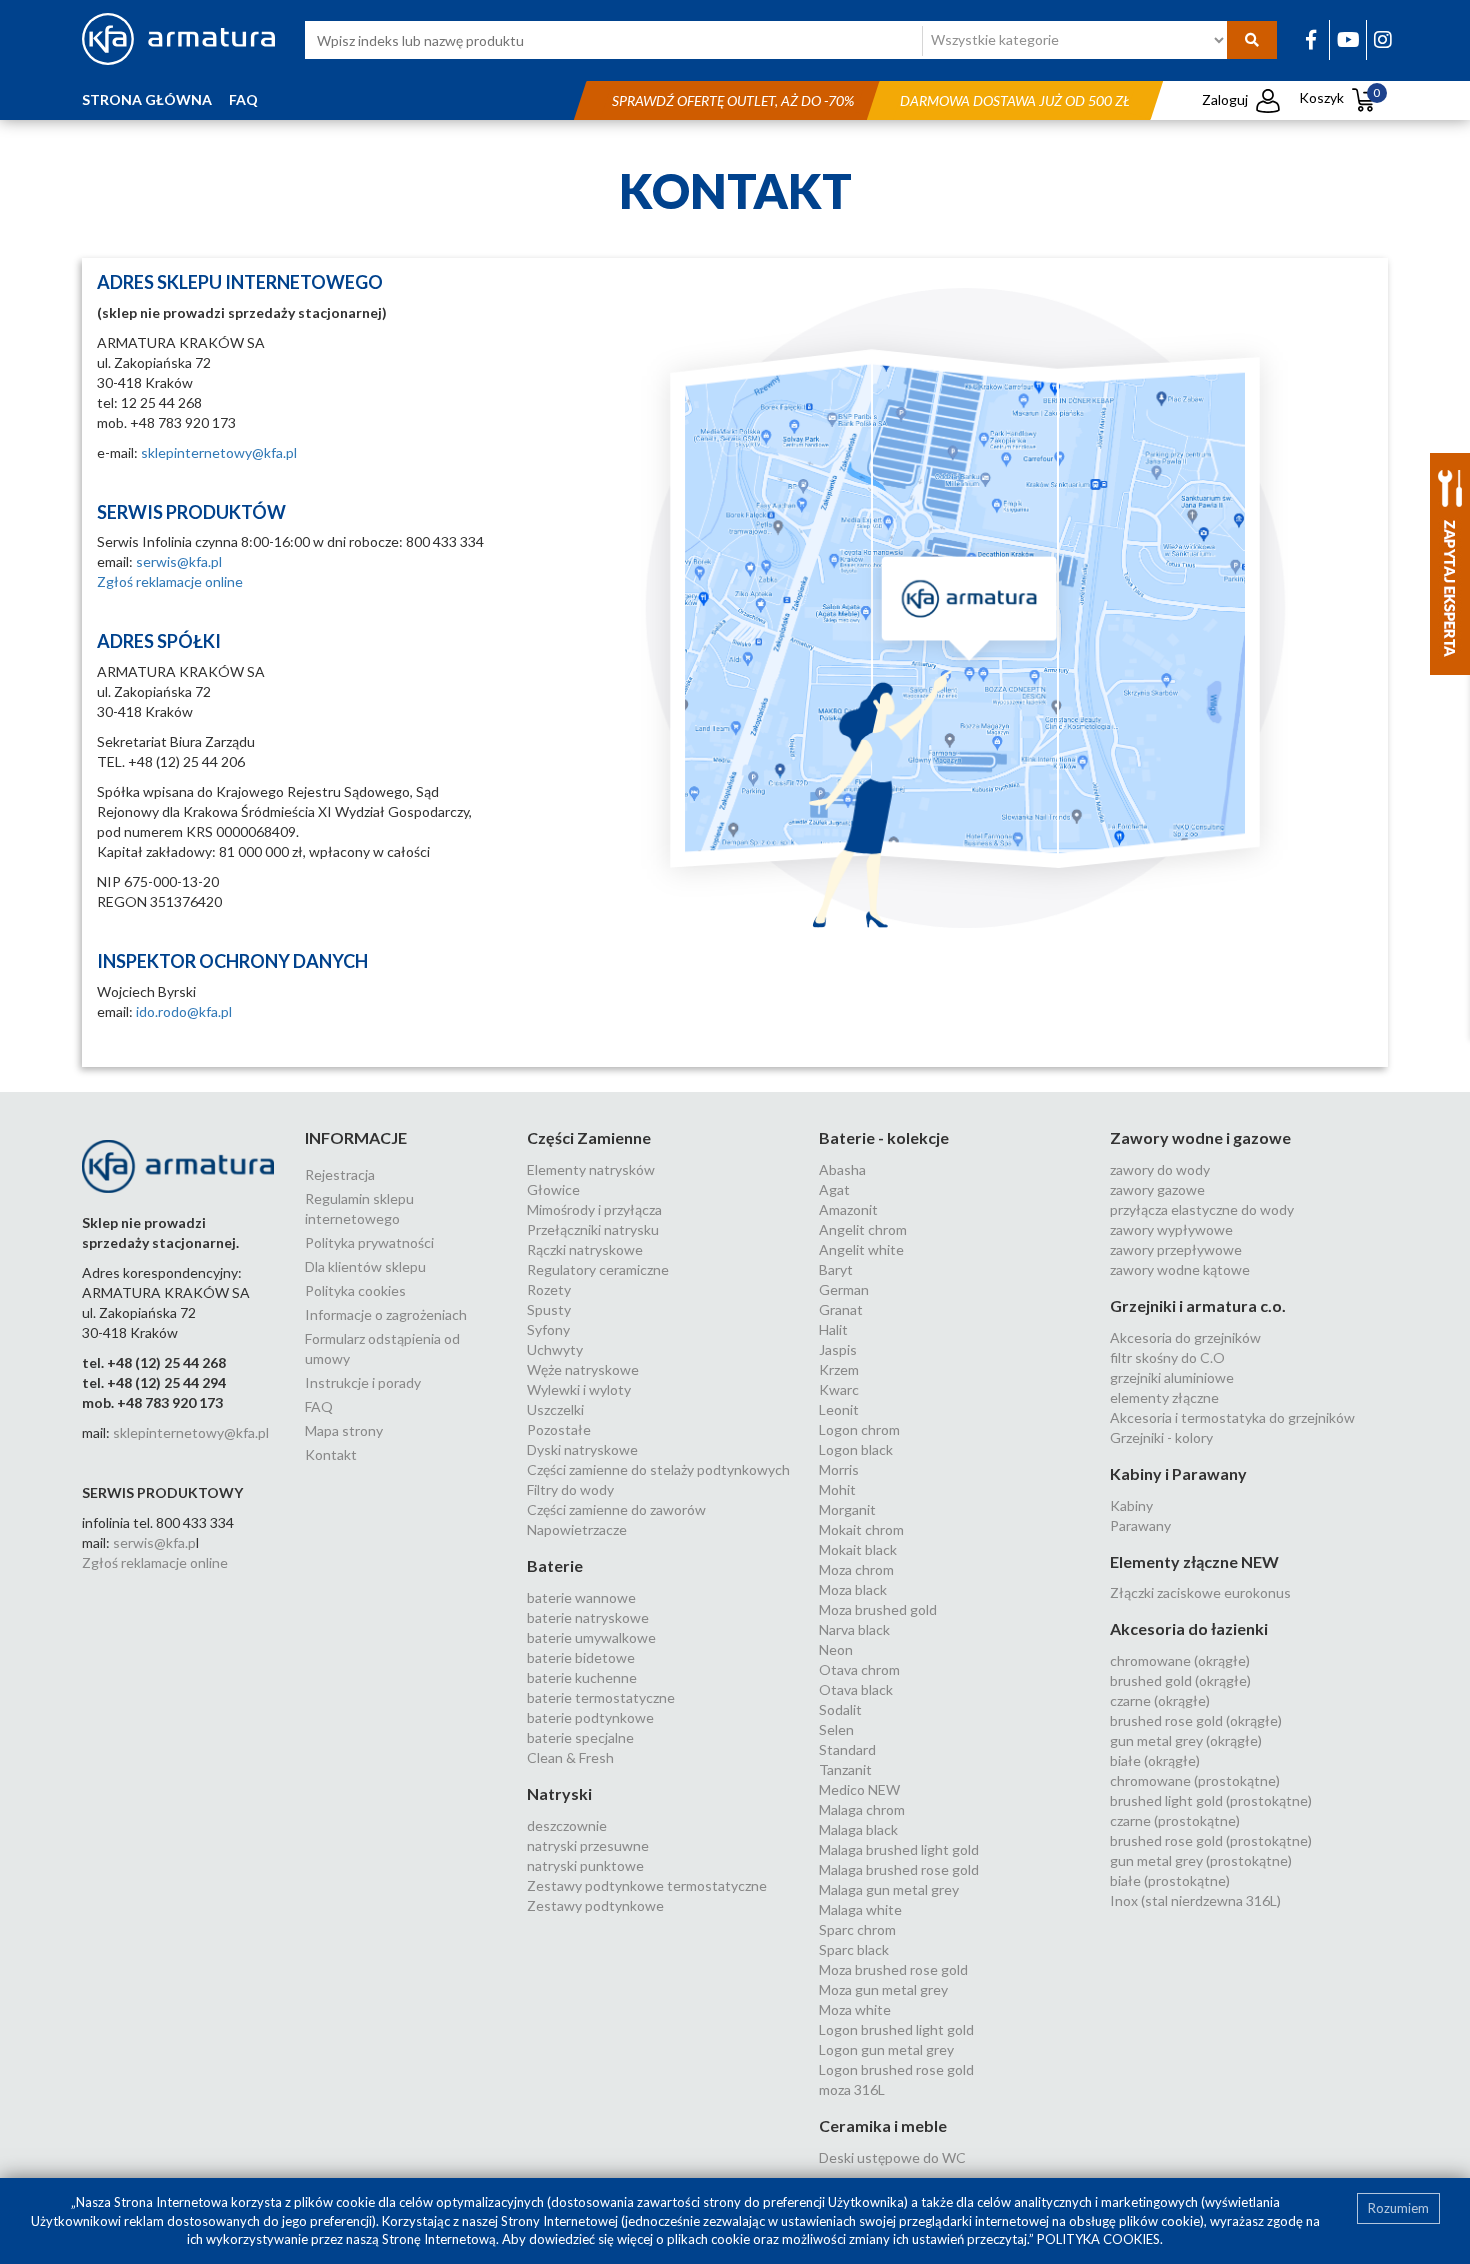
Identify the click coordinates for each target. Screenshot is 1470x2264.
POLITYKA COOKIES (1098, 2239)
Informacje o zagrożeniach (386, 1314)
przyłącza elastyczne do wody (1202, 1209)
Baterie (555, 1565)
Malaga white (860, 1909)
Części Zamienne (589, 1137)
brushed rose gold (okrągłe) (1196, 1720)
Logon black (856, 1449)
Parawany (1140, 1525)
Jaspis (838, 1349)
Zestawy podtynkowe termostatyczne (647, 1885)
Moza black (853, 1589)
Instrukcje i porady (363, 1382)
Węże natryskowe (583, 1369)
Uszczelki (555, 1409)
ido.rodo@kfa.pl (184, 1011)
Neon (836, 1649)
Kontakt (331, 1454)
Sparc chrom (857, 1929)
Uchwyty (555, 1349)
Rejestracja (340, 1174)
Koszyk (1339, 97)
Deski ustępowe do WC (892, 2157)
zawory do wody (1160, 1169)
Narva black (854, 1629)
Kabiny (1131, 1505)
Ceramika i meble (883, 2125)
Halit (833, 1329)
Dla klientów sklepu (365, 1266)
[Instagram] (1383, 39)
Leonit (839, 1409)
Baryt (836, 1269)
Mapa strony (344, 1430)
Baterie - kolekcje (884, 1137)
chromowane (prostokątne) (1195, 1780)
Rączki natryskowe (585, 1249)
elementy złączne (1164, 1397)
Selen (836, 1729)
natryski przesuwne (588, 1845)
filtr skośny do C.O (1167, 1357)
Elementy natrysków (591, 1169)
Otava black (856, 1689)
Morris (839, 1469)
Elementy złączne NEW (1194, 1561)
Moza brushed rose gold (893, 1969)
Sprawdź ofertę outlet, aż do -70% (733, 100)
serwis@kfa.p (154, 1542)
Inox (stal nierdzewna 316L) (1195, 1900)
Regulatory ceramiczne (598, 1269)
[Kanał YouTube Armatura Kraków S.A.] (1348, 39)
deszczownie (567, 1825)
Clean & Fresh (570, 1757)
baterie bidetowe (581, 1657)
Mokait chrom (861, 1529)
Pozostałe (559, 1429)
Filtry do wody (570, 1489)
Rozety (549, 1289)
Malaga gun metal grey (889, 1889)
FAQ (243, 99)
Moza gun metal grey (883, 1989)
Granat (841, 1309)
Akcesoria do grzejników (1185, 1337)
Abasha (842, 1169)
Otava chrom (859, 1669)
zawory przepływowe (1176, 1249)
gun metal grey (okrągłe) (1186, 1740)
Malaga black (858, 1829)
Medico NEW (859, 1789)
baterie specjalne (580, 1737)
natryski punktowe (585, 1865)
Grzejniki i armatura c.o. (1198, 1305)
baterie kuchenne (582, 1677)
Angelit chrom (863, 1229)
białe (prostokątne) (1170, 1880)
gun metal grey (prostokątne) (1201, 1860)
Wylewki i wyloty (579, 1389)
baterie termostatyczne (601, 1697)
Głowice (553, 1189)
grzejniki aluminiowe (1172, 1377)
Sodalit (840, 1709)
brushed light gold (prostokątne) (1211, 1800)
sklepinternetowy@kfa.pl (219, 452)
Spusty (549, 1309)
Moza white (855, 2009)
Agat (834, 1189)
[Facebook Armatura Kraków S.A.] (1311, 39)
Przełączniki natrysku (593, 1229)
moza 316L (852, 2089)
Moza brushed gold (878, 1609)
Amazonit (848, 1209)
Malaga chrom (862, 1809)
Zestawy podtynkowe (595, 1905)
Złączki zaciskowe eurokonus (1200, 1592)
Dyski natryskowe (582, 1449)
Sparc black (854, 1949)
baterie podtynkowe (590, 1717)
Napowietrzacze (577, 1529)
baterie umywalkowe (591, 1637)
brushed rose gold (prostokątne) (1211, 1840)
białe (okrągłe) (1155, 1760)
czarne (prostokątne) (1175, 1820)
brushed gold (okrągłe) (1180, 1680)
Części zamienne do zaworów (616, 1509)
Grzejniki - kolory (1161, 1437)
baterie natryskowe (588, 1617)
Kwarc (839, 1389)
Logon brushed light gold (896, 2029)
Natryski (559, 1793)
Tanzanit (845, 1769)
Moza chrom (856, 1569)
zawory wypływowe (1171, 1229)
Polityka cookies (355, 1290)
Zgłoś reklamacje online (170, 581)
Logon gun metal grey (886, 2049)
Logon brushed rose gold (896, 2069)
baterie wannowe (581, 1597)
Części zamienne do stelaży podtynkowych (658, 1469)
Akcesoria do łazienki (1189, 1628)
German (844, 1289)
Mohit (837, 1489)
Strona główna (147, 99)
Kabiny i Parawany (1178, 1473)
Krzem (839, 1369)
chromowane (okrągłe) (1180, 1660)
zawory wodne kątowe (1180, 1269)
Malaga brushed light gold (899, 1849)
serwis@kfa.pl (179, 561)
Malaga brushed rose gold (899, 1869)
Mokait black (858, 1549)
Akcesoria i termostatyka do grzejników (1232, 1417)
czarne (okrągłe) (1160, 1700)
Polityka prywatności (369, 1242)
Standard (847, 1749)
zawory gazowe (1157, 1189)
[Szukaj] (1252, 40)
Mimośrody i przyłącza (594, 1209)
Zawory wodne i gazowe (1200, 1137)
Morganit (847, 1509)
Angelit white (861, 1249)
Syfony (548, 1329)
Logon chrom (859, 1429)
